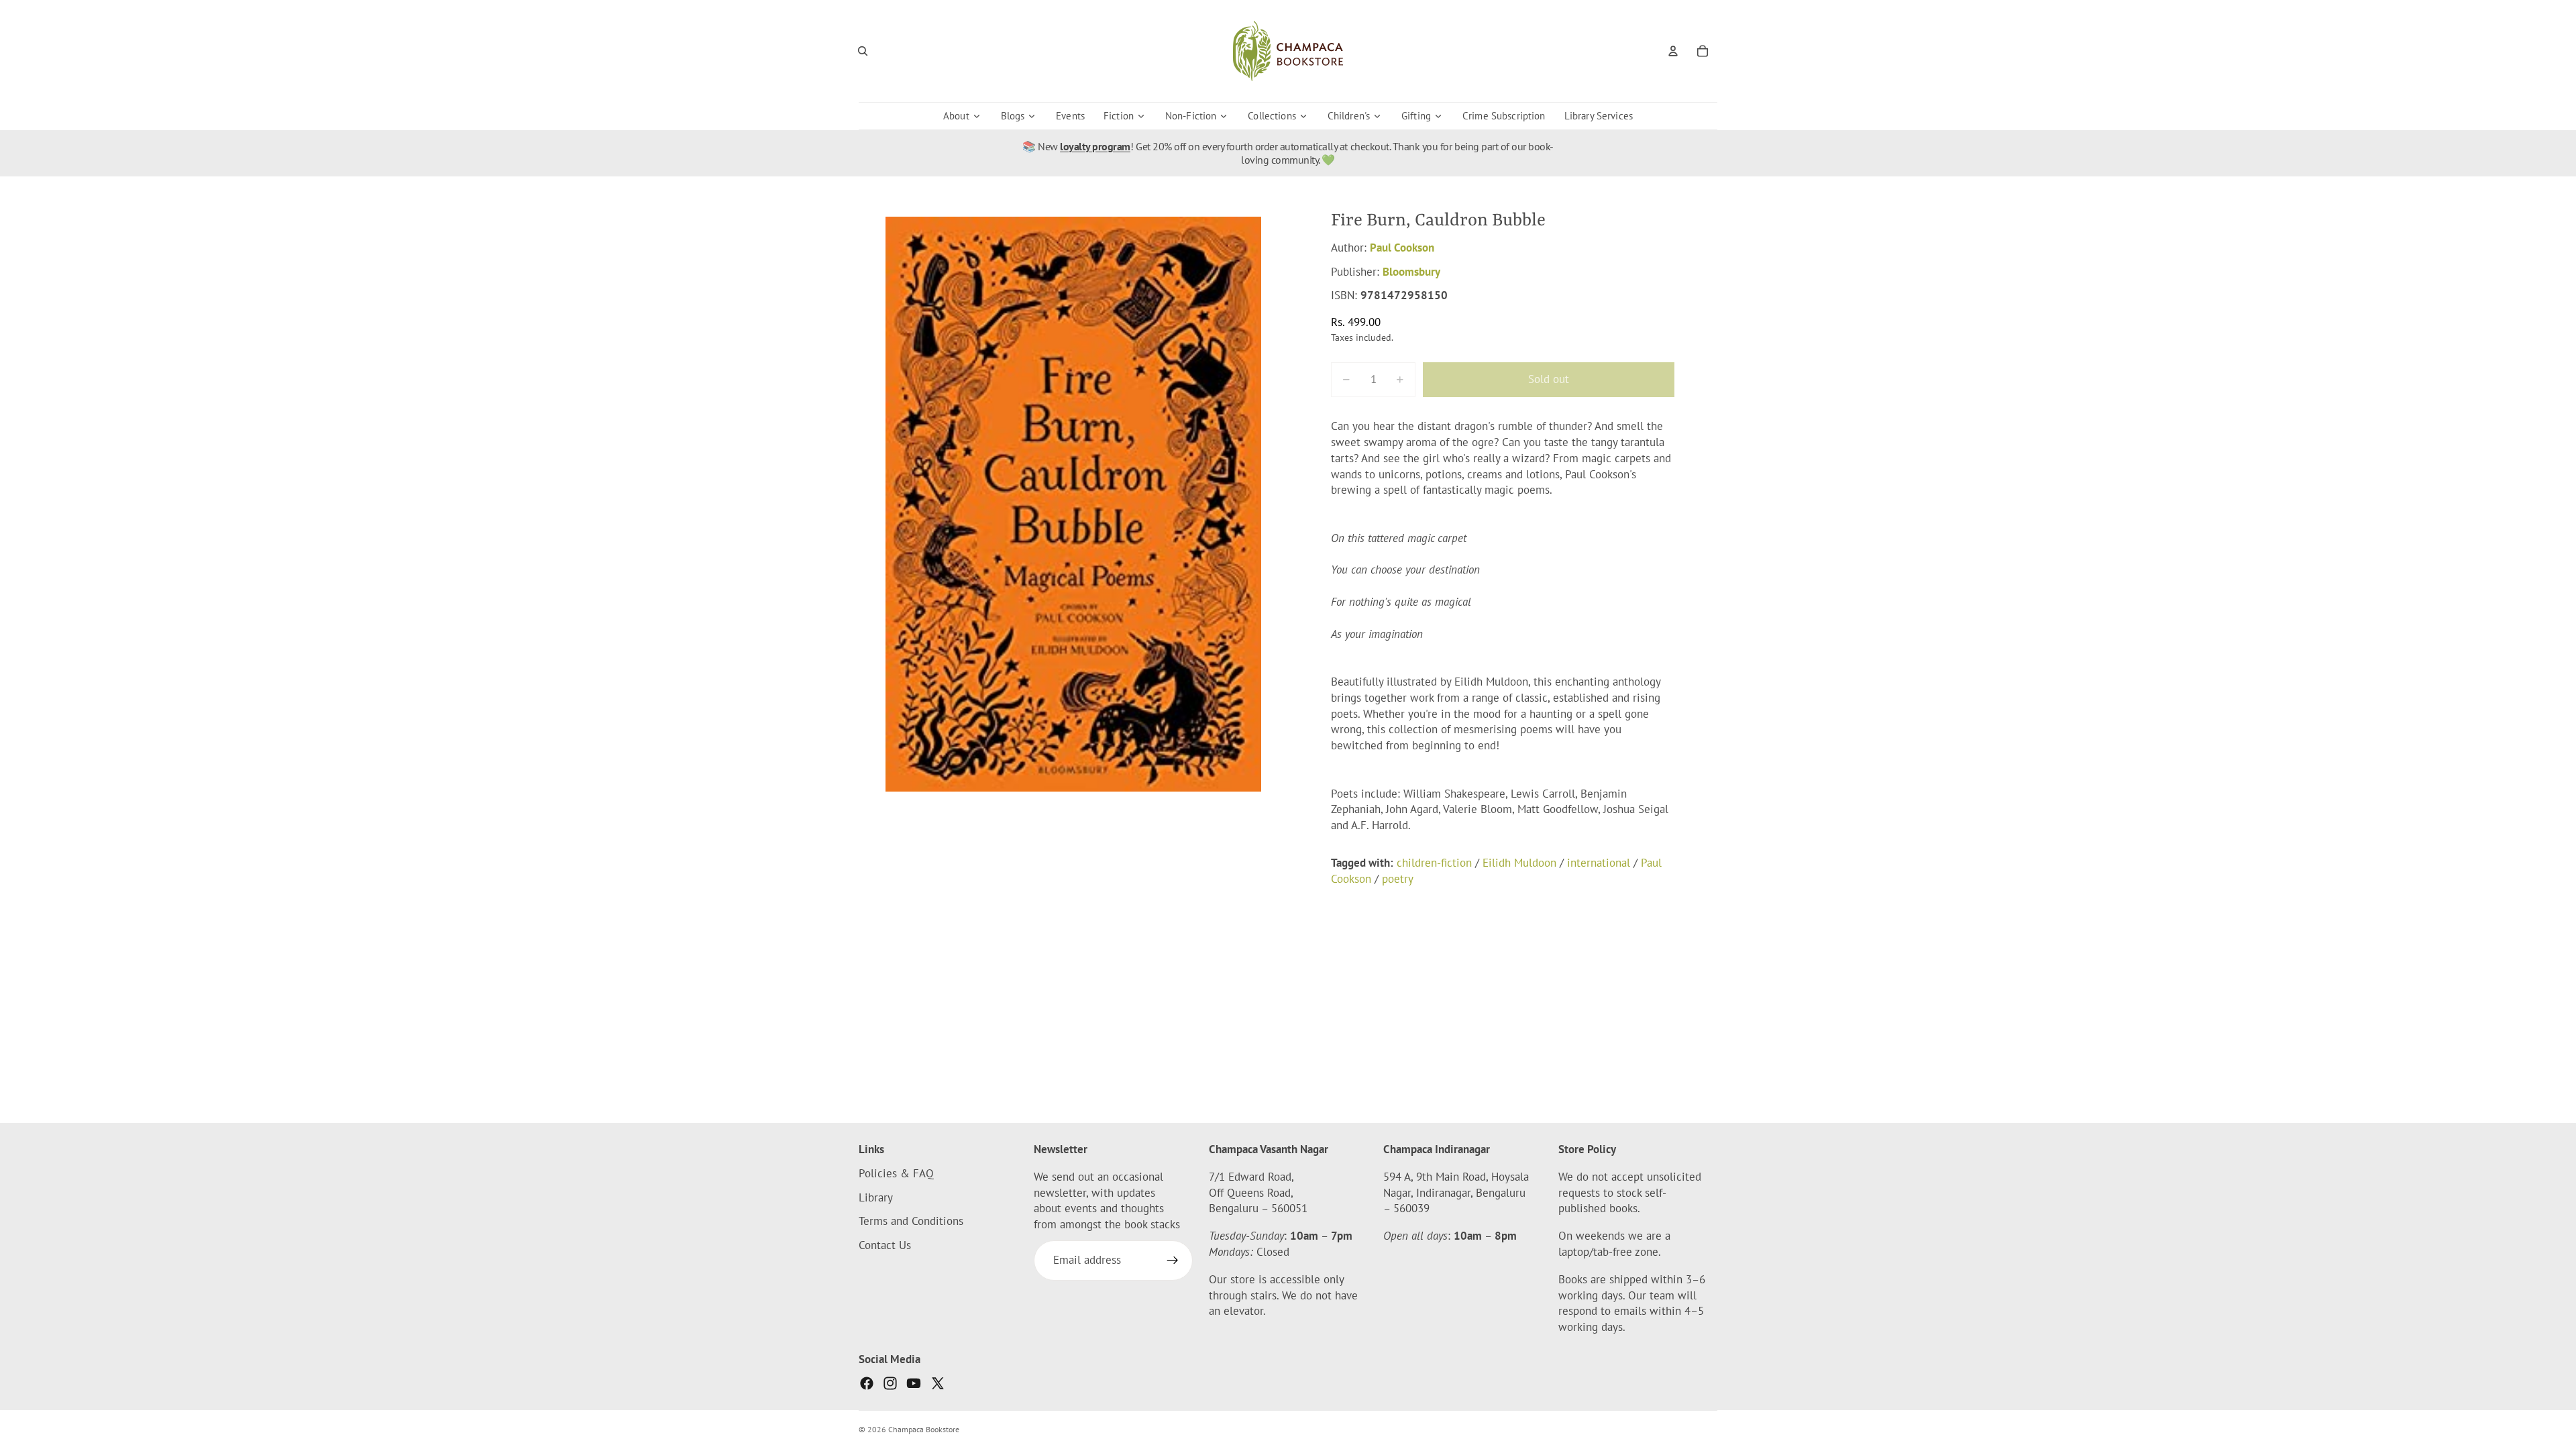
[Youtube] (914, 1383)
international (1599, 863)
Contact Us (885, 1245)
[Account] (1673, 51)
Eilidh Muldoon (1519, 863)
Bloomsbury (1411, 272)
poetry (1398, 879)
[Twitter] (938, 1383)
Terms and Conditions (911, 1222)
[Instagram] (890, 1383)
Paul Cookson (1402, 248)
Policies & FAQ (896, 1173)
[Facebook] (867, 1383)
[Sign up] (1173, 1260)
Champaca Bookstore (924, 1429)
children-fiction (1434, 863)
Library (876, 1197)
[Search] (863, 51)
